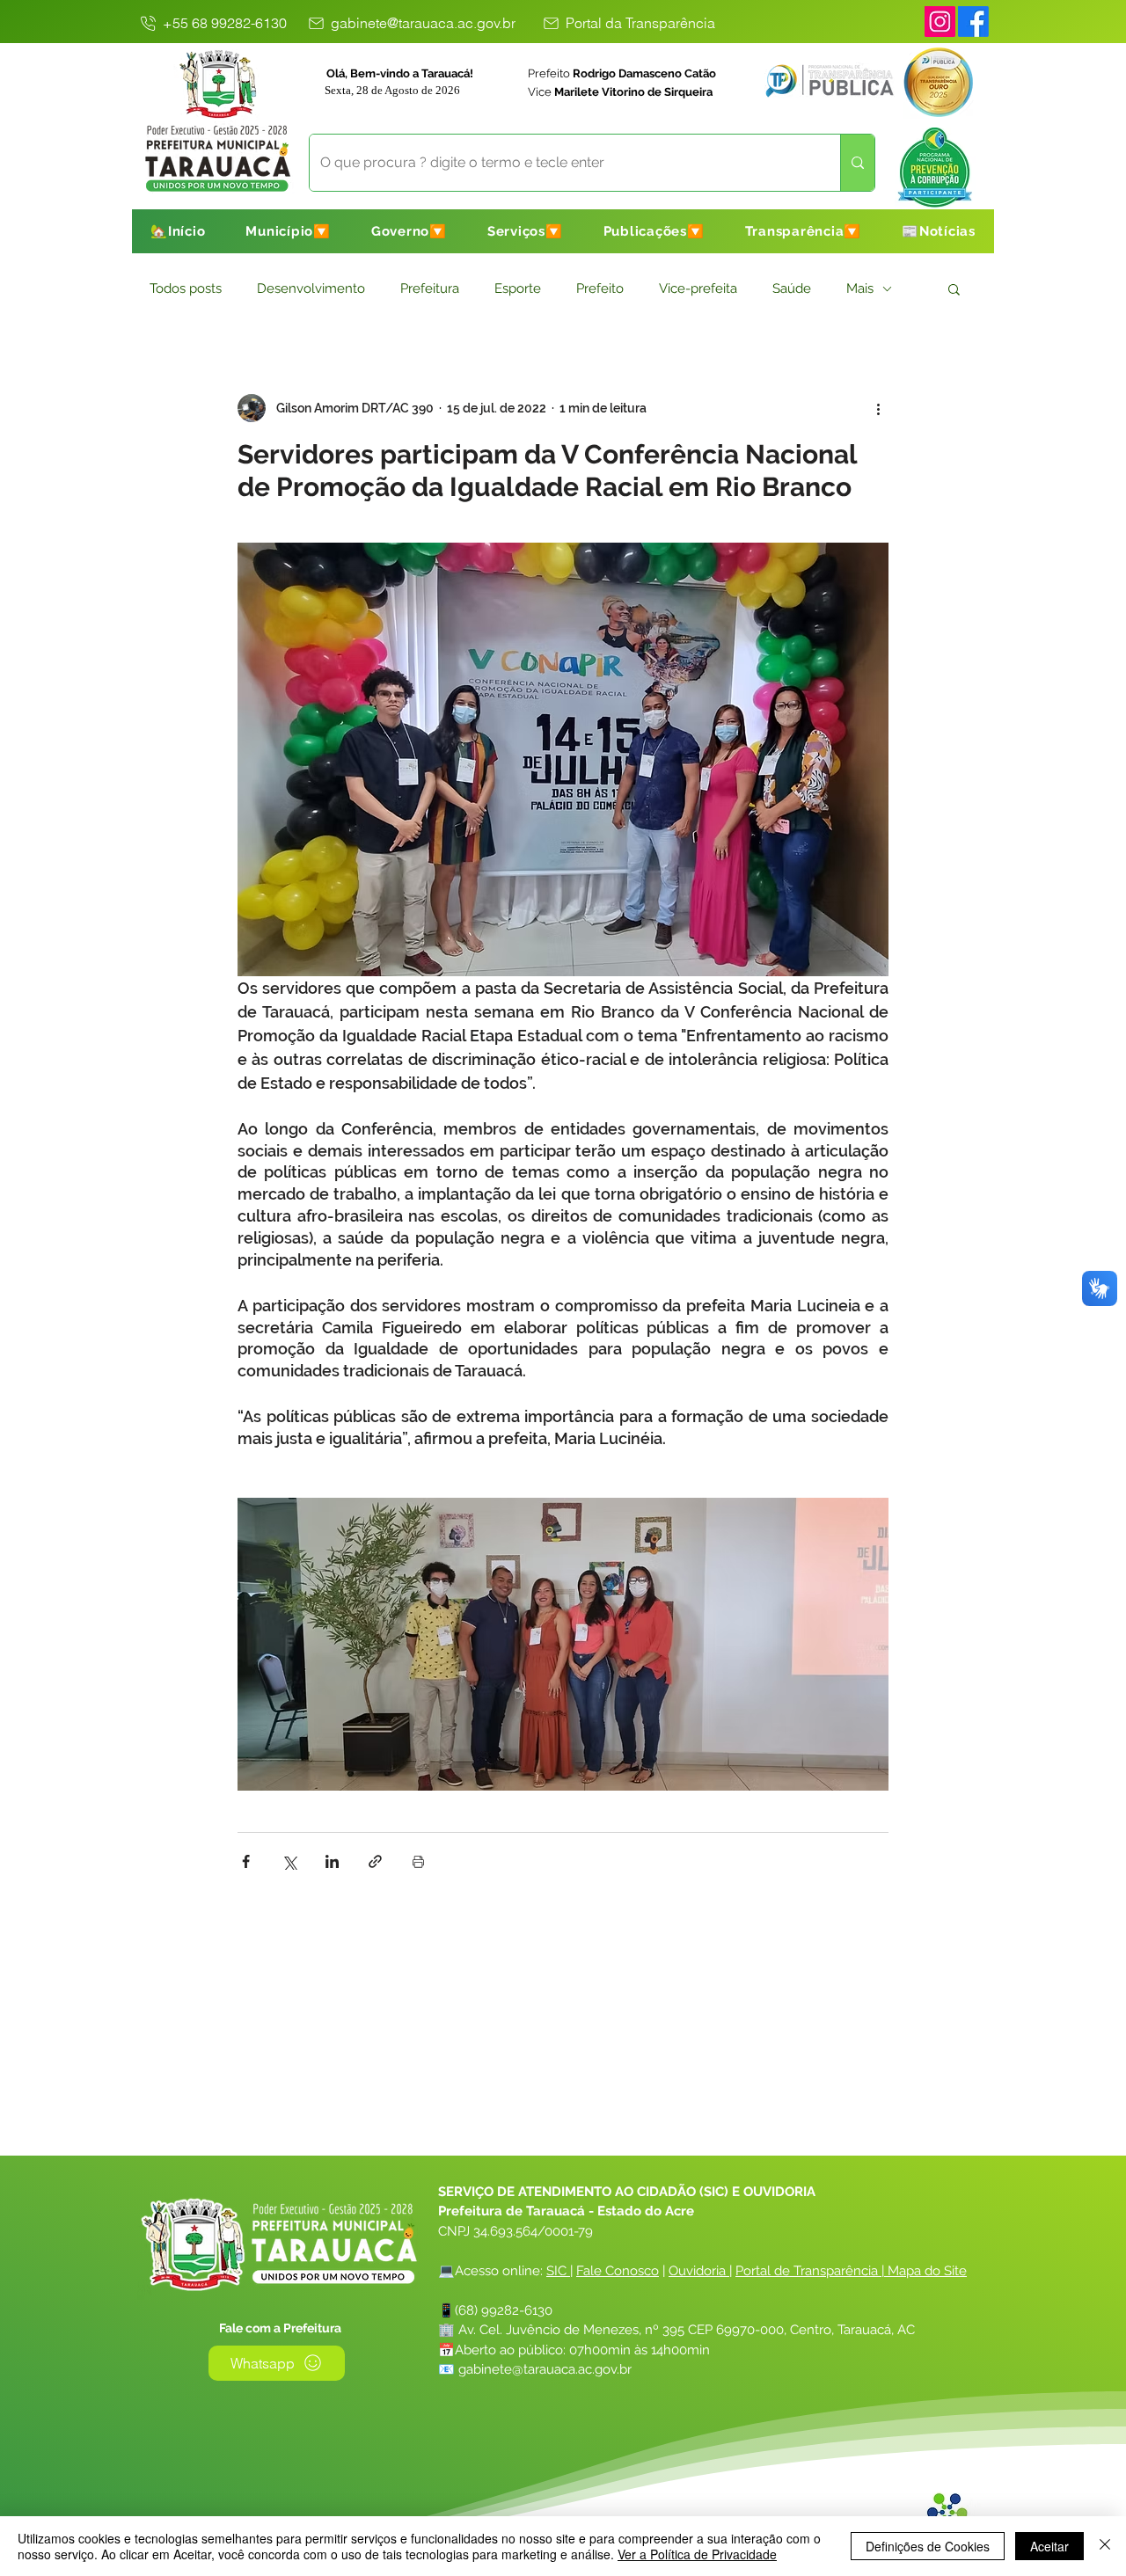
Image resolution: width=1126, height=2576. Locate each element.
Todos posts (186, 288)
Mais (860, 288)
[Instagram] (940, 22)
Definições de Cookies (928, 2546)
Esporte (518, 288)
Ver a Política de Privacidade (697, 2554)
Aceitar (1049, 2546)
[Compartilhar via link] (375, 1861)
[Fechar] (1105, 2546)
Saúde (792, 288)
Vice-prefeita (698, 288)
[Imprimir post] (418, 1861)
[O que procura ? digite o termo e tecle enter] (857, 163)
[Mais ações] (878, 408)
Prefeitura (430, 288)
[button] (288, 231)
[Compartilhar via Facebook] (246, 1861)
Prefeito (600, 288)
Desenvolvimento (311, 288)
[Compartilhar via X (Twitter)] (289, 1861)
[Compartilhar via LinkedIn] (332, 1861)
